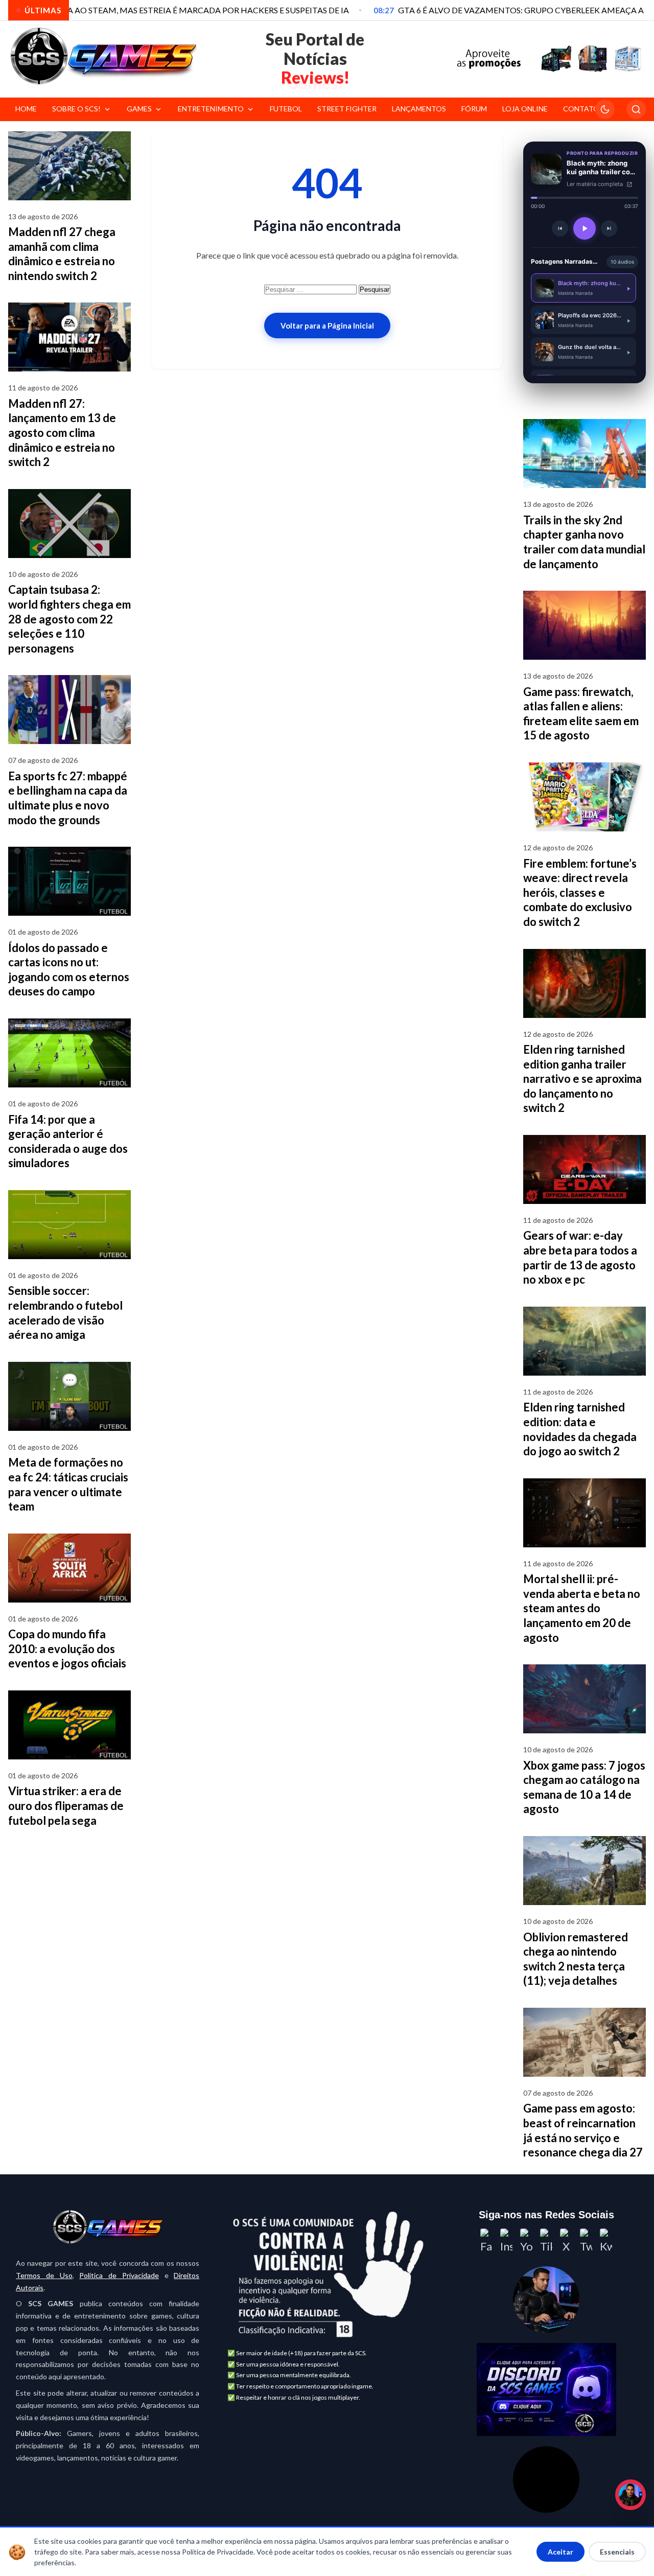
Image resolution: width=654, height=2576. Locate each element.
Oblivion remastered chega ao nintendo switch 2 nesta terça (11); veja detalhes (576, 1959)
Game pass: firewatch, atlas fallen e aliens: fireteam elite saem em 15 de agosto (581, 714)
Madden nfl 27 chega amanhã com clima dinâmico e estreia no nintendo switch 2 (62, 254)
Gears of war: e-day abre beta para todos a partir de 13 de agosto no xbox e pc (580, 1257)
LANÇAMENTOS (419, 109)
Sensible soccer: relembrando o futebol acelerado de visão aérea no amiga (65, 1313)
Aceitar (560, 2552)
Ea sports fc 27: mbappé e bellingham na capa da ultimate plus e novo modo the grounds (68, 798)
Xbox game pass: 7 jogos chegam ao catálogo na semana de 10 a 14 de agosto (584, 1787)
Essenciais (617, 2552)
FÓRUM (474, 109)
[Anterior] (560, 228)
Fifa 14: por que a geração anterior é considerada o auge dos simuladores (68, 1141)
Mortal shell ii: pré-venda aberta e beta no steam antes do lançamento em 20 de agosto (582, 1608)
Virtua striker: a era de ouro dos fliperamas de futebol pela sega (66, 1805)
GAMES (139, 109)
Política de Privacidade (119, 2275)
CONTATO (581, 109)
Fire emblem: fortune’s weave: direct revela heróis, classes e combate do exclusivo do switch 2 (580, 892)
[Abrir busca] (636, 109)
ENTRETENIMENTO (211, 109)
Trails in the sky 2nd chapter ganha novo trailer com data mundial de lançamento (584, 542)
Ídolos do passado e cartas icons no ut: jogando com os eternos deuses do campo (69, 970)
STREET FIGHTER (347, 109)
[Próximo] (609, 228)
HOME (26, 109)
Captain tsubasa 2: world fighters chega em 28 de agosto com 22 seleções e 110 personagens (69, 619)
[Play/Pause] (585, 228)
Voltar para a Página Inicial (327, 326)
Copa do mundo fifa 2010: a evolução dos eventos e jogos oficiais (67, 1649)
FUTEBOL (286, 109)
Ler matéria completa (595, 184)
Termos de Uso (44, 2275)
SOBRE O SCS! (76, 109)
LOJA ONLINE (525, 109)
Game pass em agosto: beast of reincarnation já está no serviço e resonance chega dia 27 (583, 2130)
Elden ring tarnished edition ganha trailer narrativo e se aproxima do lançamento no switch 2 (582, 1078)
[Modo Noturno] (605, 109)
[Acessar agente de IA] (546, 2300)
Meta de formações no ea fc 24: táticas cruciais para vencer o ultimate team (68, 1484)
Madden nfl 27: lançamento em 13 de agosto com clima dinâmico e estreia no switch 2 (62, 433)
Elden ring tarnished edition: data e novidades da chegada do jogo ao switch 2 (580, 1429)
